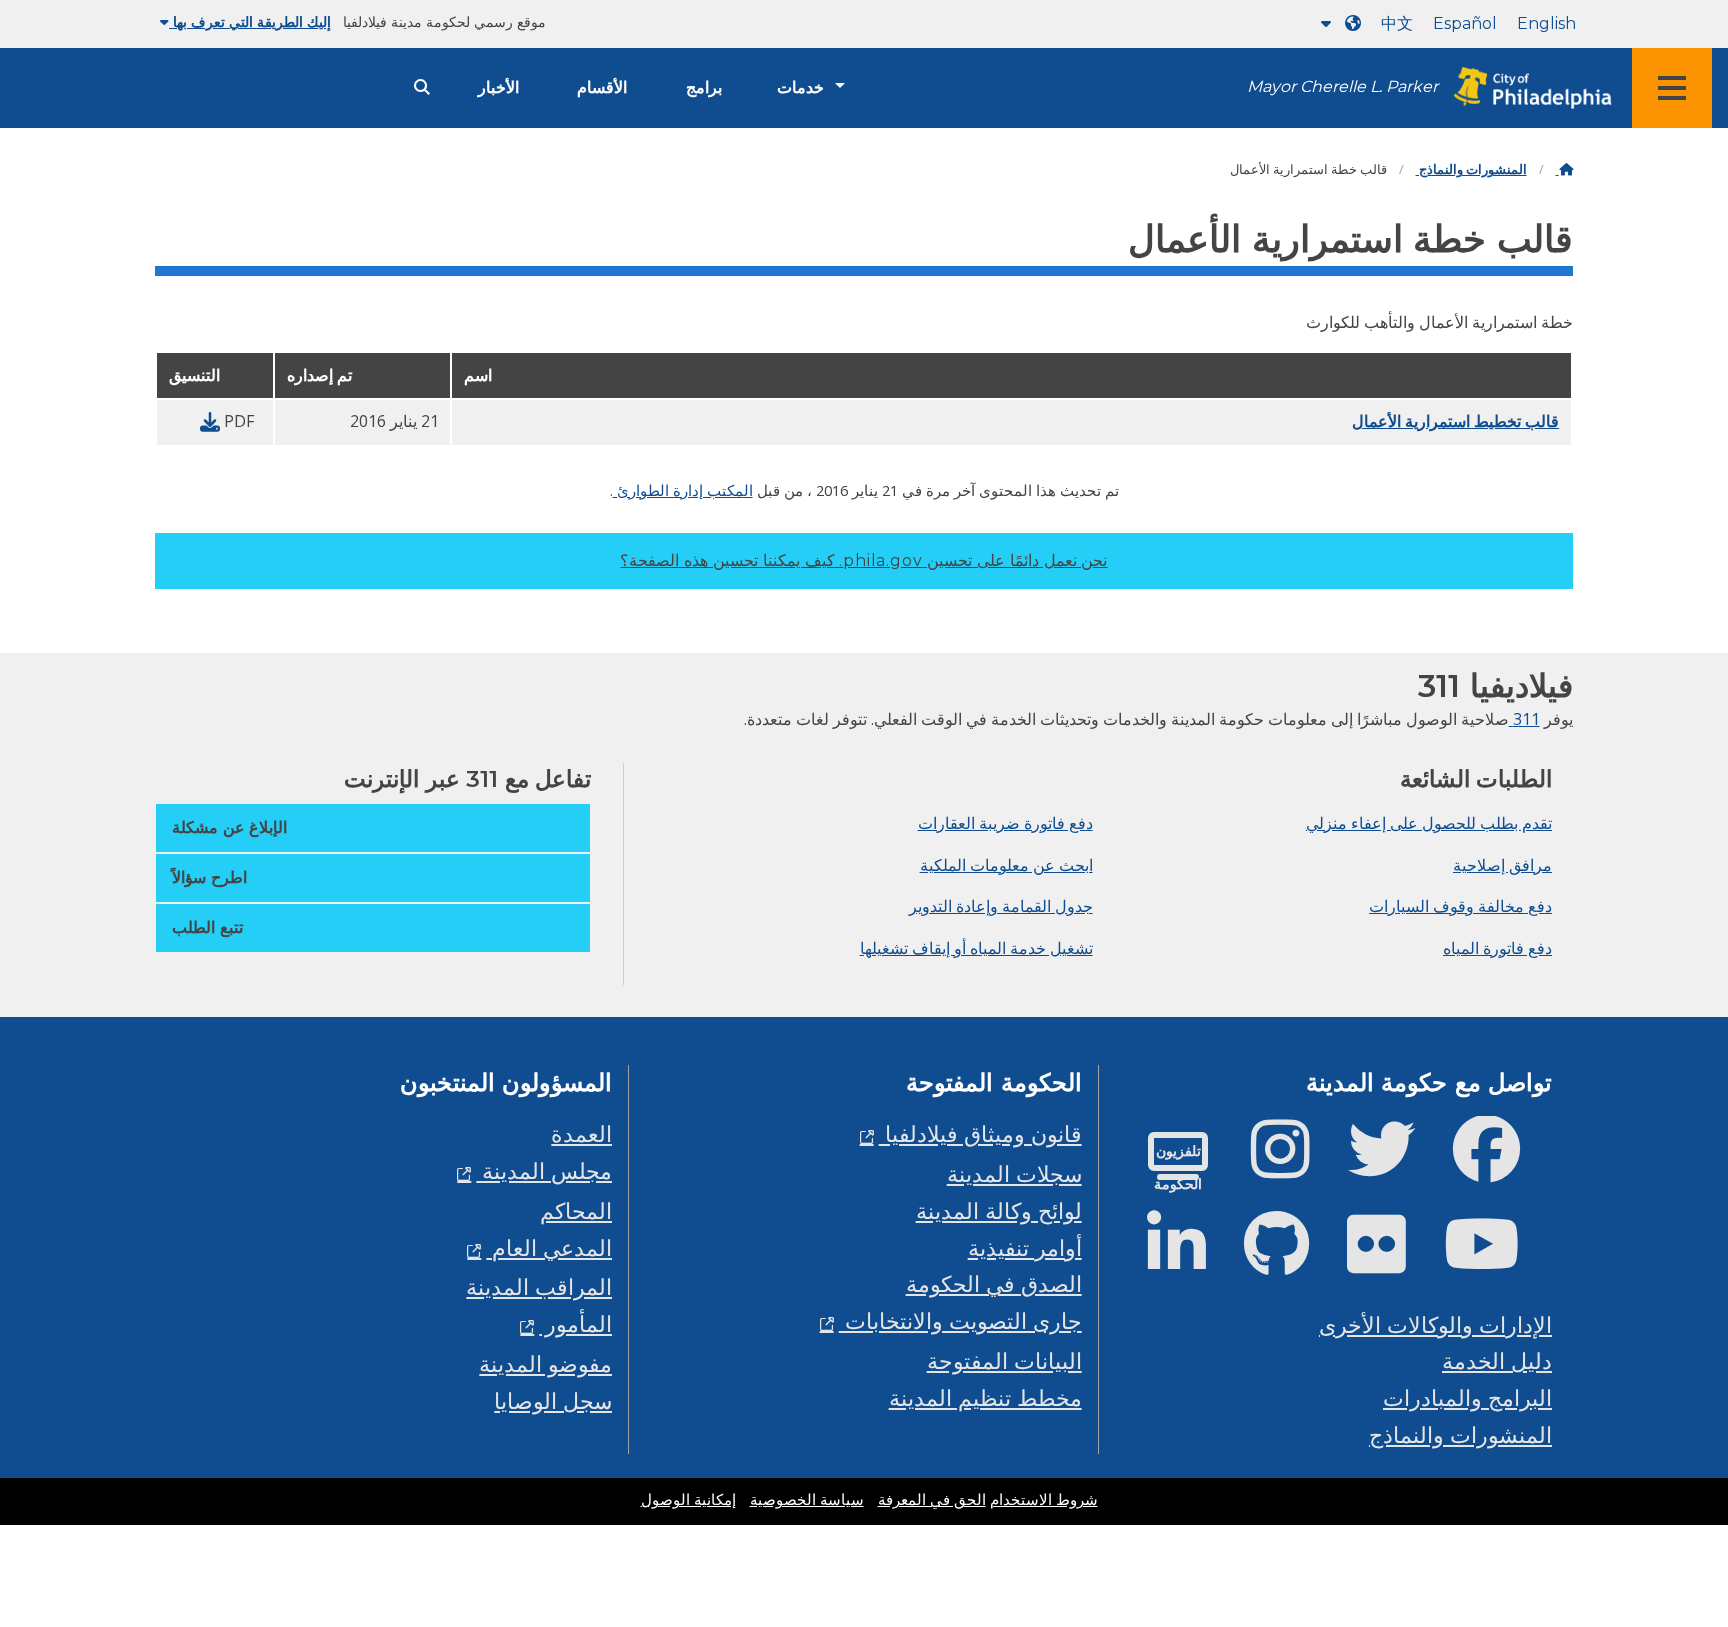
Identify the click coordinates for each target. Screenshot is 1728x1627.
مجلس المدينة (544, 1170)
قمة (1666, 1534)
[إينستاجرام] (1296, 1165)
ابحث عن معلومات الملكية (1006, 865)
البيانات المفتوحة (1004, 1360)
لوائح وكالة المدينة (999, 1210)
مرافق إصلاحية (1502, 865)
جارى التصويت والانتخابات (960, 1320)
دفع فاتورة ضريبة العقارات (1005, 823)
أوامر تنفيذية (1025, 1247)
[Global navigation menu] (1672, 88)
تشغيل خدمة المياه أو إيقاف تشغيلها (976, 948)
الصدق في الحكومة (994, 1283)
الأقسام (602, 87)
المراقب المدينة (539, 1286)
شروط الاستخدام (1044, 1500)
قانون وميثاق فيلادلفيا (980, 1133)
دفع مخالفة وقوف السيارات (1460, 906)
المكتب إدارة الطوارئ (683, 490)
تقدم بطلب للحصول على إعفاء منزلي (1429, 823)
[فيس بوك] (1502, 1165)
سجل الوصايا (553, 1400)
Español (1465, 23)
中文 (1397, 23)
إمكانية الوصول (688, 1500)
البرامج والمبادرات (1467, 1397)
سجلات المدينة (1014, 1173)
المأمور (575, 1323)
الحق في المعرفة (932, 1500)
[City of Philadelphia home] (1527, 88)
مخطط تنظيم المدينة (985, 1397)
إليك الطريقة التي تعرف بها (250, 22)
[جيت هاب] (1292, 1260)
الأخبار (498, 87)
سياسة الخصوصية (807, 1500)
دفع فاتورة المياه (1497, 948)
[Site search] (422, 87)
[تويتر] (1397, 1165)
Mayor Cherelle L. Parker (1342, 86)
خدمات (800, 87)
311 (1524, 719)
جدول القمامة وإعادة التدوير (1001, 906)
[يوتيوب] (1498, 1260)
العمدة (581, 1133)
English (1546, 23)
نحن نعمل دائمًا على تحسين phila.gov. (863, 560)
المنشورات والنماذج (1471, 169)
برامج (704, 87)
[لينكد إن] (1192, 1260)
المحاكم (576, 1210)
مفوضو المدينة (545, 1363)
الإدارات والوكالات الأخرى (1435, 1324)
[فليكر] (1392, 1260)
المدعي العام (549, 1247)
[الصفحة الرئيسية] (1564, 169)
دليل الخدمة (1497, 1360)
